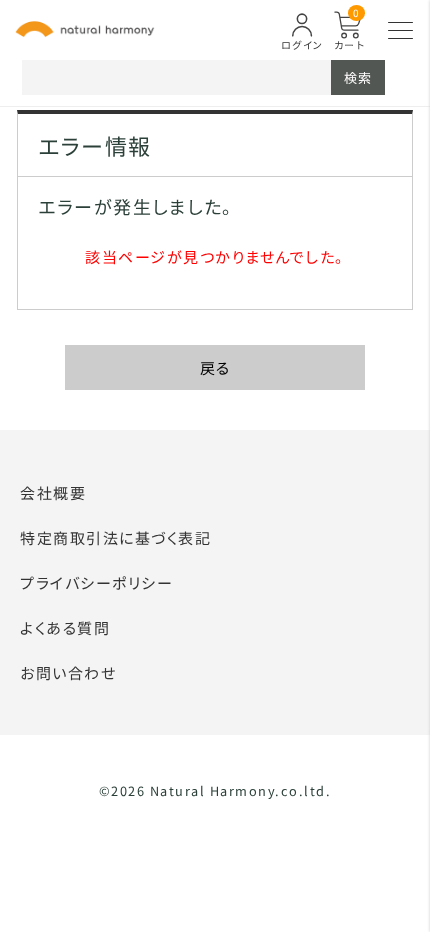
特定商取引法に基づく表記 (115, 537)
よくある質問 (65, 627)
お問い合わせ (68, 672)
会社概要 (53, 492)
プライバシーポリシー (96, 582)
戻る (215, 367)
